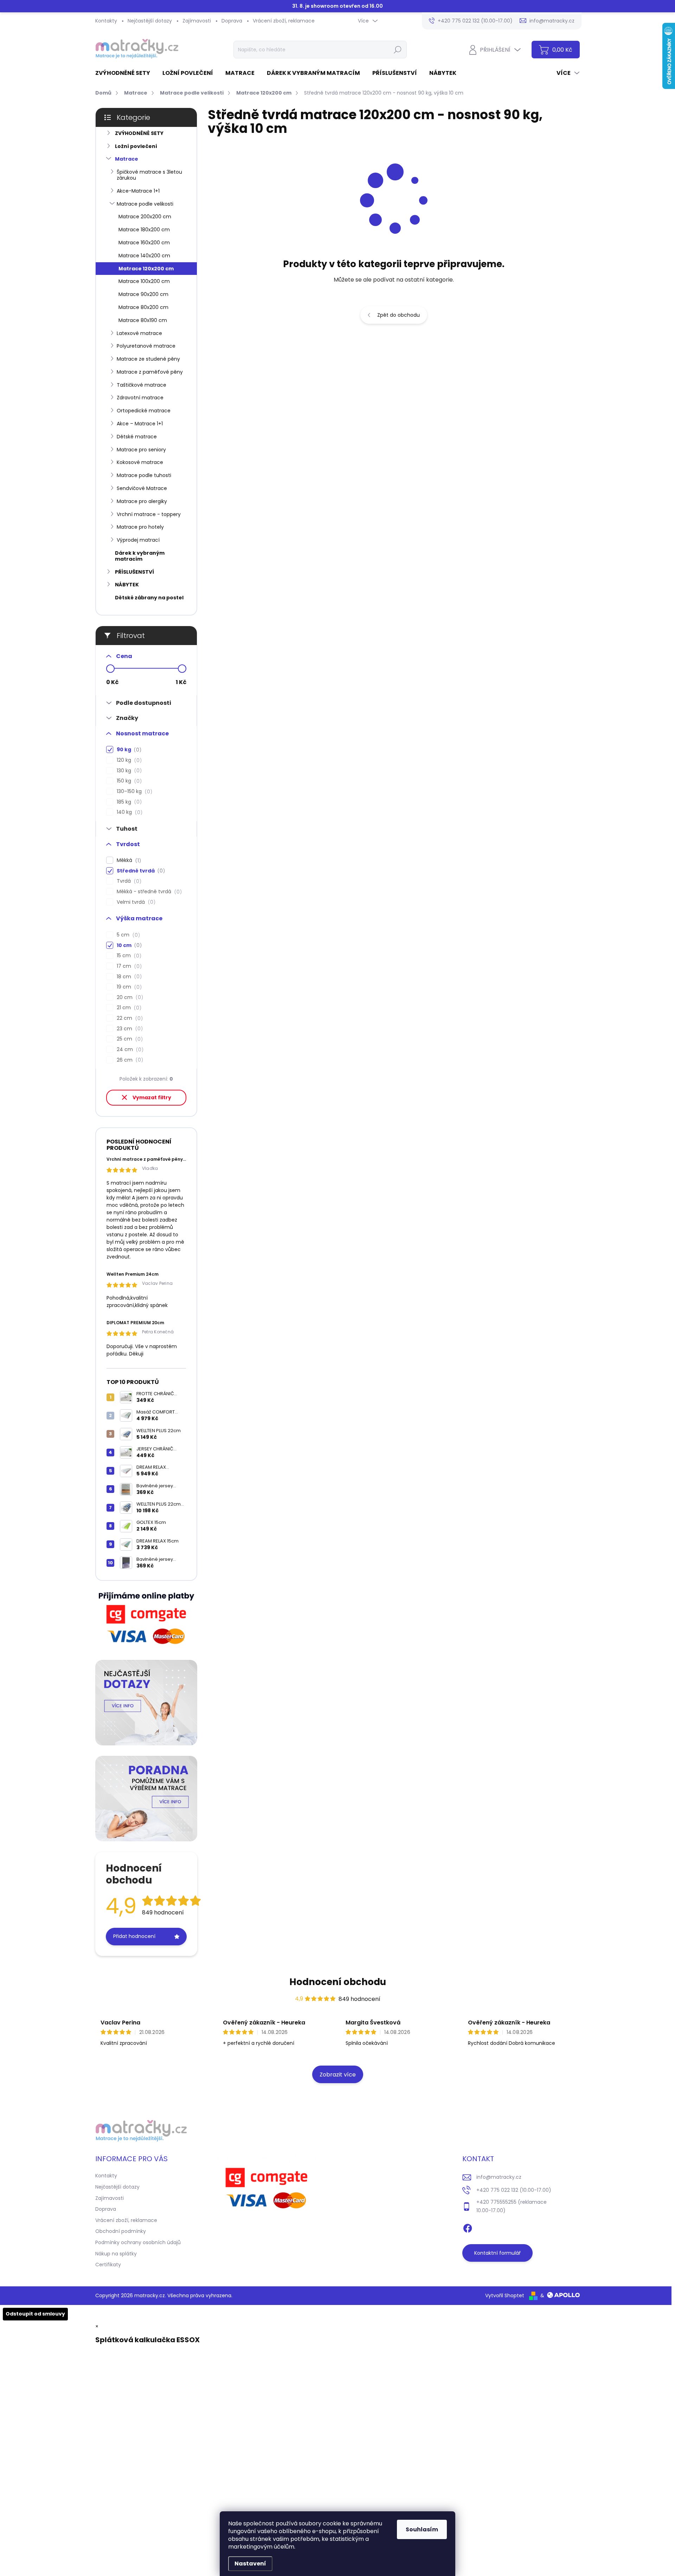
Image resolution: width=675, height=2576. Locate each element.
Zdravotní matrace (140, 398)
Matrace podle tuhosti (144, 475)
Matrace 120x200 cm (146, 269)
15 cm (128, 956)
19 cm (128, 987)
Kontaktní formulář (497, 2253)
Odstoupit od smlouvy (35, 2314)
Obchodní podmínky (121, 2231)
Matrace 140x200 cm (144, 256)
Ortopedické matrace (144, 411)
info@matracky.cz (499, 2177)
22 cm (129, 1018)
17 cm (128, 966)
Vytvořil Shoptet (505, 2295)
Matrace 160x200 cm (144, 243)
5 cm (127, 935)
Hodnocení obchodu (338, 1982)
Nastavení (250, 2564)
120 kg (128, 760)
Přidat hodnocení (134, 1936)
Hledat (397, 50)
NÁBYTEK (127, 585)
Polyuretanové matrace (146, 346)
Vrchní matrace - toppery (149, 514)
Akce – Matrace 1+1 (140, 424)
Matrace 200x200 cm (145, 217)
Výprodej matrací (138, 540)
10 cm (128, 945)
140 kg (128, 812)
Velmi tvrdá (135, 902)
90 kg (128, 750)
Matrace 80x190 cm (143, 320)
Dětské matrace (137, 437)
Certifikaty (108, 2265)
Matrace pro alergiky (142, 501)
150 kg (128, 781)
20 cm (129, 997)
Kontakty (106, 21)
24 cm (129, 1049)
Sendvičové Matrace (142, 488)
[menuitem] (125, 73)
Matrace (127, 159)
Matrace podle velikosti (145, 204)
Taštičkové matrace (142, 385)
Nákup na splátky (116, 2254)
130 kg (128, 771)
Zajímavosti (197, 21)
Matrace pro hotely (140, 527)
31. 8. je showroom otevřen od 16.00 (337, 6)
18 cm (128, 977)
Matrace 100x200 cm (144, 281)
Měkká (128, 860)
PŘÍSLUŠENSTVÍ (134, 572)
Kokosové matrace (140, 462)
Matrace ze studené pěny (148, 359)
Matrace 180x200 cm (144, 230)
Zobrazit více (338, 2075)
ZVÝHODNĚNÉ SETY (139, 133)
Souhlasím (422, 2529)
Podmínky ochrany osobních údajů (138, 2242)
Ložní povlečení (136, 146)
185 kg (128, 802)
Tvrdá (128, 881)
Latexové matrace (139, 333)
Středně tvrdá (140, 871)
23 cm (129, 1029)
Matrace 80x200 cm (143, 307)
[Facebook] (468, 2227)
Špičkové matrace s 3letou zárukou (149, 175)
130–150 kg (133, 791)
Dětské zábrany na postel (149, 598)
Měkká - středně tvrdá (148, 892)
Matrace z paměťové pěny (150, 372)
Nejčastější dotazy (150, 21)
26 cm (129, 1060)
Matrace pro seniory (141, 450)
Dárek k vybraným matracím (140, 556)
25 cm (129, 1039)
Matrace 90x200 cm (143, 294)
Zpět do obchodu (398, 315)
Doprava (232, 21)
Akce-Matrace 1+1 (138, 191)
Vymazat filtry (152, 1097)
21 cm (128, 1008)
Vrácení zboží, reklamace (284, 21)
